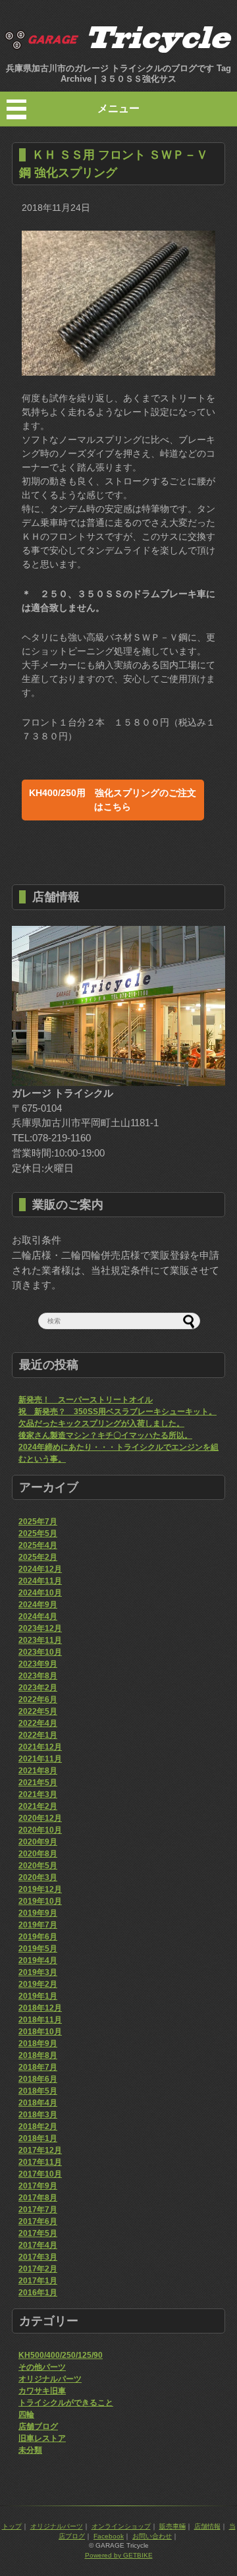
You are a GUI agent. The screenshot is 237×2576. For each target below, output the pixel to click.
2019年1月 (38, 1996)
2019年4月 (38, 1961)
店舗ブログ (38, 2426)
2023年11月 (40, 1640)
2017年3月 (38, 2257)
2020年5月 (38, 1866)
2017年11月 (40, 2162)
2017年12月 (40, 2150)
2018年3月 (38, 2115)
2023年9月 (38, 1664)
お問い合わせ (152, 2536)
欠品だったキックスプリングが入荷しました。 (101, 1423)
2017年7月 (38, 2210)
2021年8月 (38, 1771)
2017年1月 (38, 2281)
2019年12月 (40, 1889)
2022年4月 (38, 1723)
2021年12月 (40, 1747)
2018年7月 (38, 2067)
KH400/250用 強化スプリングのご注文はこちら (113, 800)
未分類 (30, 2450)
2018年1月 (38, 2138)
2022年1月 (38, 1735)
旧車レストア (42, 2438)
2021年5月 (38, 1783)
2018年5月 (38, 2091)
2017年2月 (38, 2269)
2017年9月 (38, 2186)
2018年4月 (38, 2103)
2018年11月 (40, 2020)
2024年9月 (38, 1605)
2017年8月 (38, 2198)
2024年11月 (40, 1581)
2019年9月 (38, 1913)
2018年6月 (38, 2079)
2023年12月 (40, 1628)
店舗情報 (207, 2526)
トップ (12, 2526)
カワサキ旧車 (42, 2391)
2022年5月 (38, 1711)
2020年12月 (40, 1818)
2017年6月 (38, 2221)
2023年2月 (38, 1688)
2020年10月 (40, 1830)
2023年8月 (38, 1676)
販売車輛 (172, 2526)
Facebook (109, 2536)
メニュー (118, 108)
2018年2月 (38, 2127)
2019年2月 (38, 1984)
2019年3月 (38, 1972)
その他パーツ (42, 2367)
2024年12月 (40, 1569)
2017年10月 (40, 2174)
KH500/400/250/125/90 (61, 2355)
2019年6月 (38, 1937)
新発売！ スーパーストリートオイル (86, 1400)
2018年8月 (38, 2055)
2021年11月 (40, 1759)
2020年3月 (38, 1877)
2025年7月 (38, 1522)
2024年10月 (40, 1593)
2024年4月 (38, 1617)
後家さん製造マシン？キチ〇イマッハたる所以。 (105, 1435)
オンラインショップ (121, 2526)
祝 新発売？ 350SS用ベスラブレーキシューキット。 (118, 1412)
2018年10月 (40, 2032)
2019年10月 (40, 1901)
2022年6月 (38, 1700)
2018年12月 (40, 2008)
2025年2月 (38, 1557)
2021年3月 (38, 1794)
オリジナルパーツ (50, 2379)
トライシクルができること (66, 2403)
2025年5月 (38, 1533)
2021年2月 (38, 1806)
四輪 (26, 2415)
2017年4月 (38, 2245)
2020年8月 (38, 1854)
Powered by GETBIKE (119, 2555)
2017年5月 (38, 2233)
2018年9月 (38, 2044)
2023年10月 (40, 1652)
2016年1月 (38, 2293)
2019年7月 (38, 1925)
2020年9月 (38, 1842)
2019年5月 (38, 1949)
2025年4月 (38, 1545)
